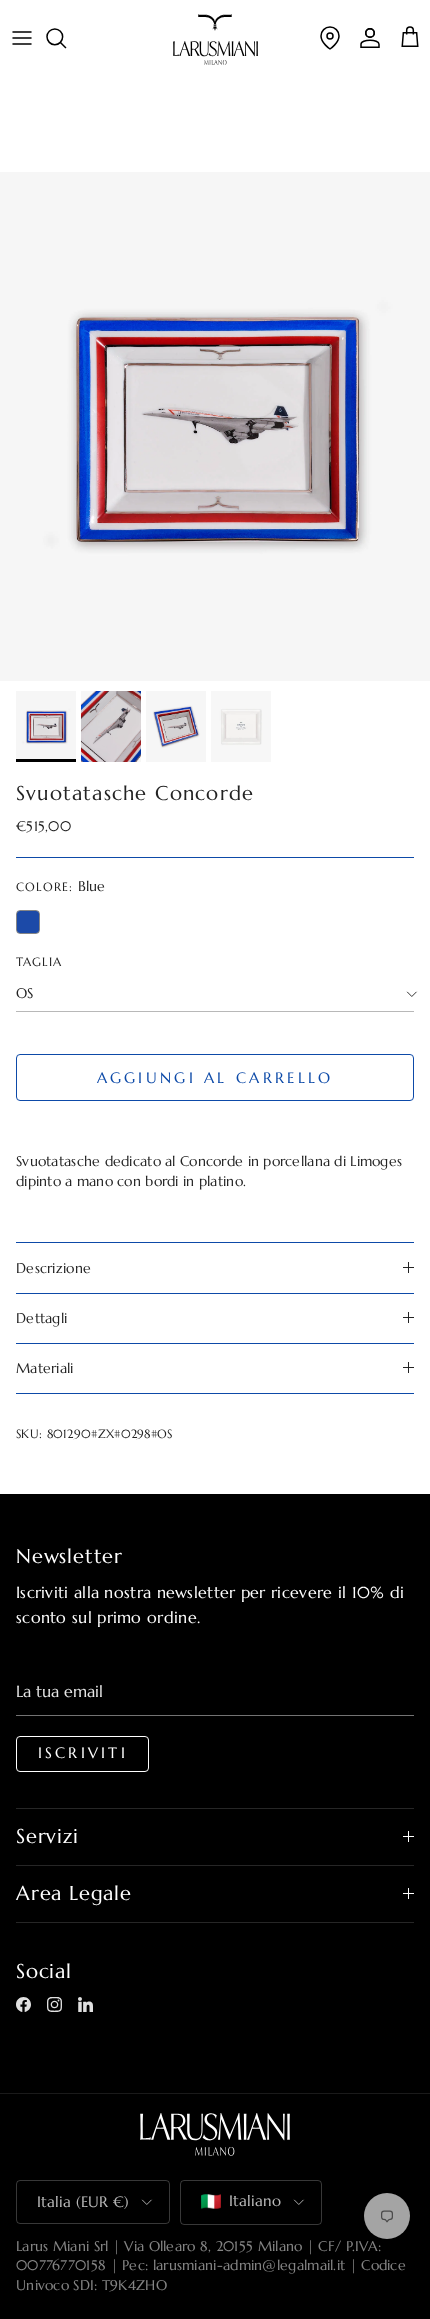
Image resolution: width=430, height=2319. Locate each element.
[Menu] (22, 38)
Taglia (39, 961)
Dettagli (41, 1318)
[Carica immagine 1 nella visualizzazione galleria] (215, 426)
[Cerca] (66, 38)
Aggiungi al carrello (215, 1077)
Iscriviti (83, 1753)
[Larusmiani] (215, 39)
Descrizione (53, 1268)
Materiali (45, 1368)
